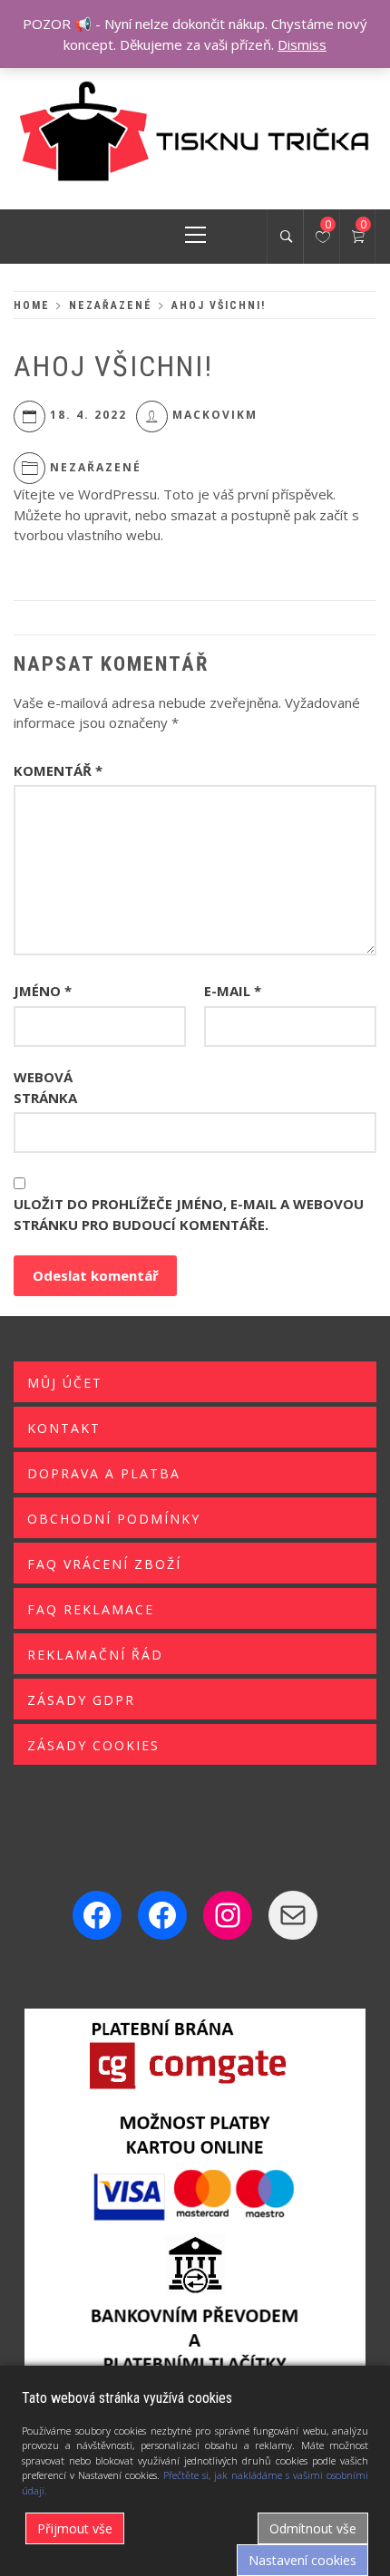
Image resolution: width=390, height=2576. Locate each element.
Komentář (58, 770)
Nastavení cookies (302, 2560)
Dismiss (302, 44)
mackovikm (215, 415)
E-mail (233, 991)
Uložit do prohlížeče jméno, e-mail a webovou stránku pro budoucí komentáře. (189, 1214)
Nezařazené (96, 467)
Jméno (43, 991)
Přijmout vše (75, 2528)
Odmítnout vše (313, 2528)
